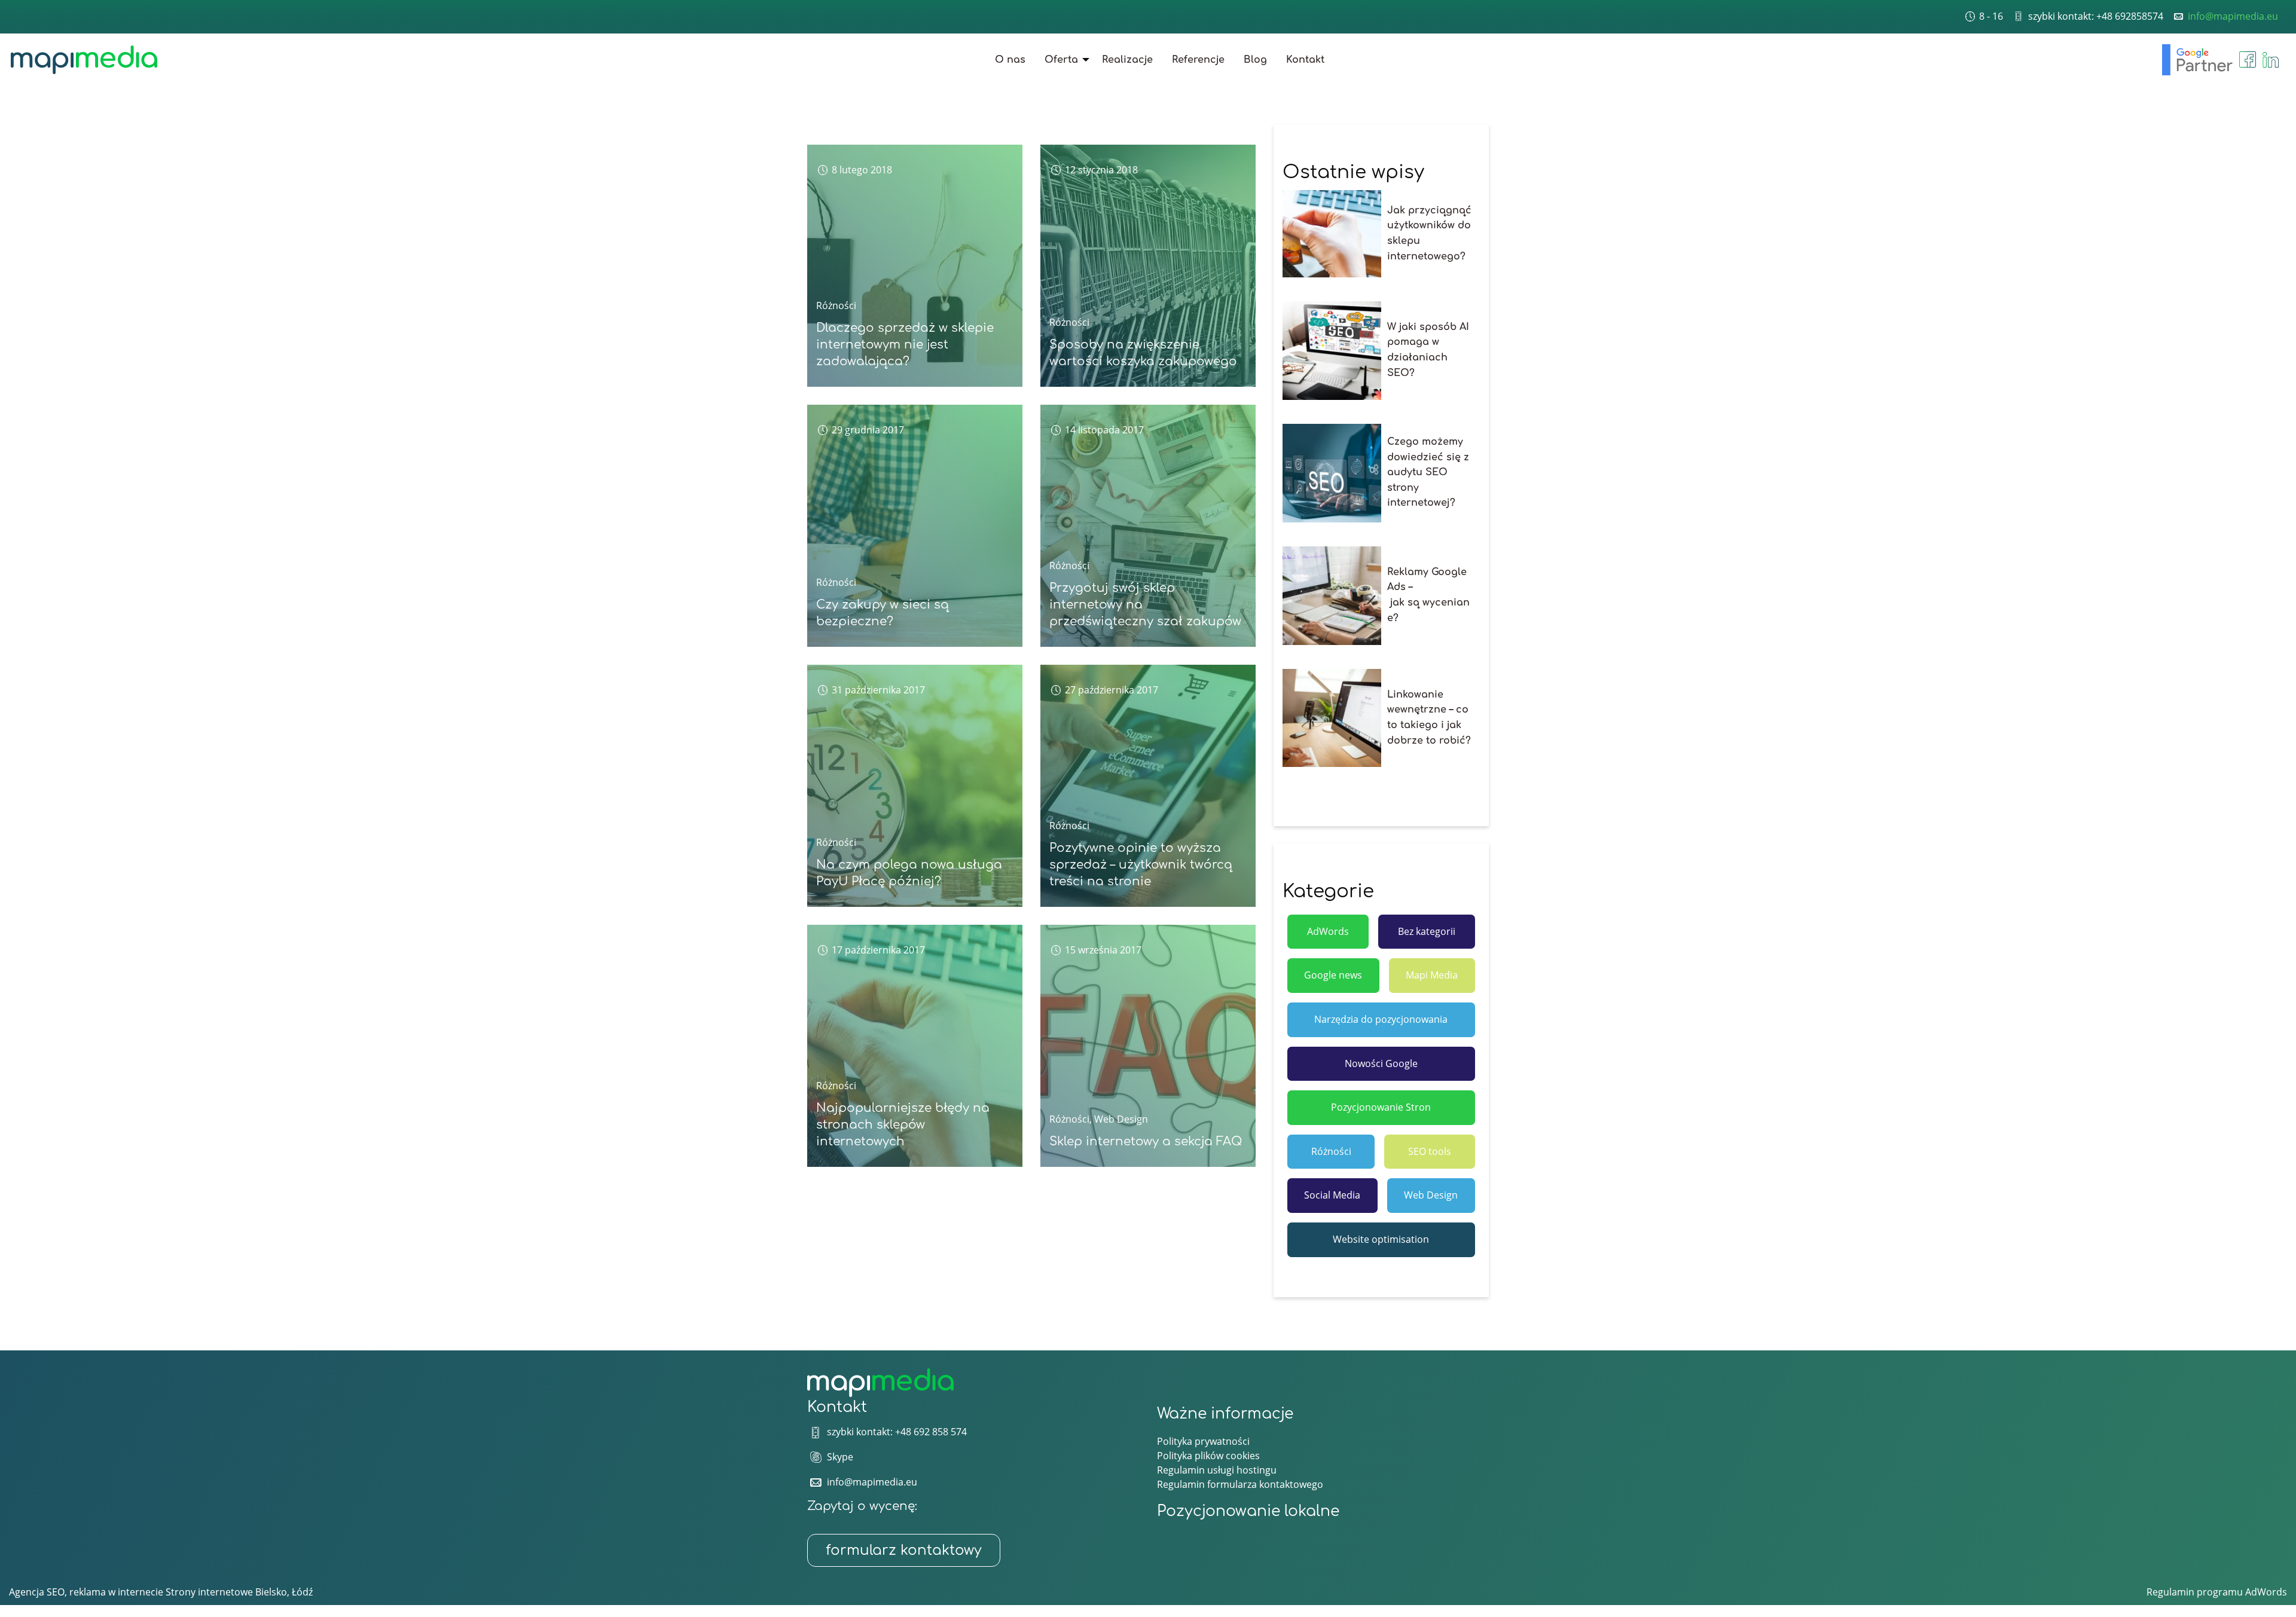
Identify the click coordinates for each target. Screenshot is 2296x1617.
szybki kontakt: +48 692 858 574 (897, 1432)
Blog (1255, 60)
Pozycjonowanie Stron (1381, 1107)
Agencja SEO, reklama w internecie (86, 1592)
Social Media (1332, 1195)
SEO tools (1430, 1151)
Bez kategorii (1427, 931)
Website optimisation (1381, 1239)
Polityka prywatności (1203, 1441)
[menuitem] (1010, 60)
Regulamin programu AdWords (2217, 1592)
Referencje (1198, 60)
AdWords (1328, 931)
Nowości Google (1381, 1063)
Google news (1333, 975)
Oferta (1061, 60)
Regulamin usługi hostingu (1217, 1470)
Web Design (1121, 1119)
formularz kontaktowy (904, 1550)
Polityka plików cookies (1208, 1456)
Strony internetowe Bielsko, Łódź (239, 1592)
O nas (1010, 60)
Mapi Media (1432, 975)
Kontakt (1305, 60)
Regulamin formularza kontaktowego (1240, 1484)
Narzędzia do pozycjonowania (1381, 1019)
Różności (836, 305)
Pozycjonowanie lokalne (1248, 1511)
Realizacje (1127, 60)
